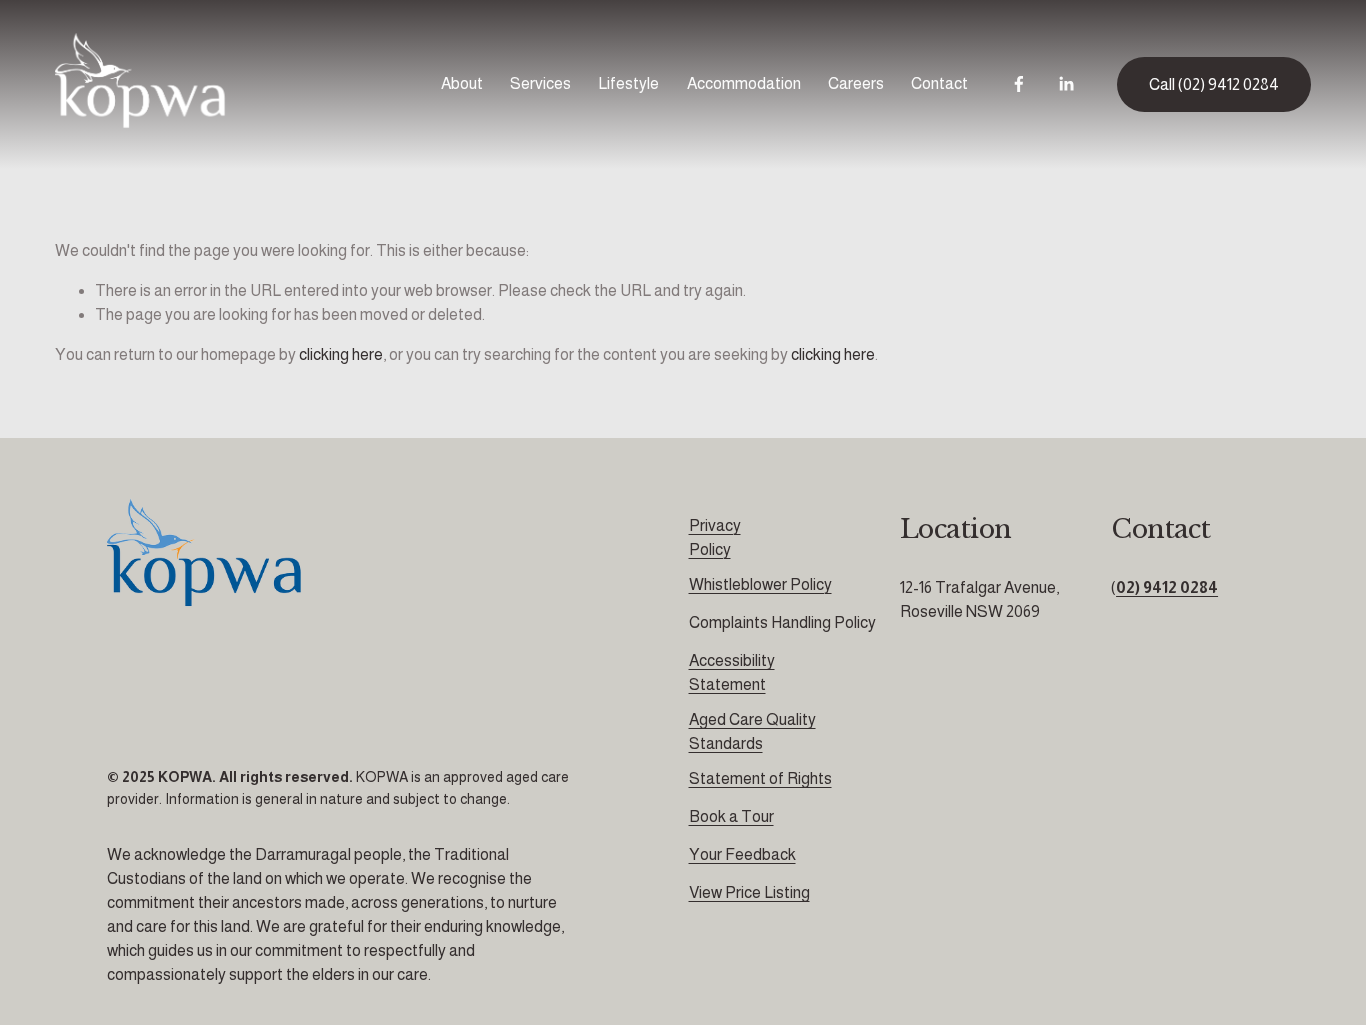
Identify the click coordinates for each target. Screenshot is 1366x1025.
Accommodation (744, 83)
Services (540, 83)
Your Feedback (742, 854)
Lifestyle (628, 83)
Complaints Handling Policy (782, 622)
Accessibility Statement (732, 672)
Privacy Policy (715, 537)
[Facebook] (1019, 84)
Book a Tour (731, 816)
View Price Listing (749, 892)
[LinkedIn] (1066, 84)
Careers (856, 83)
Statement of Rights (760, 778)
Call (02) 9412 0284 (1214, 84)
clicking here (341, 354)
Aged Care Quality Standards (752, 731)
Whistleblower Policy (760, 584)
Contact (939, 83)
